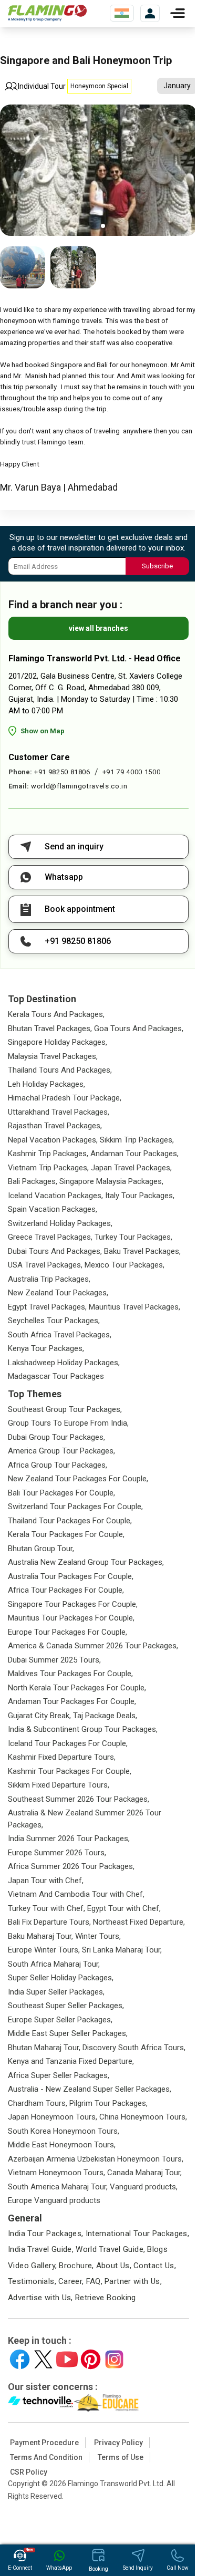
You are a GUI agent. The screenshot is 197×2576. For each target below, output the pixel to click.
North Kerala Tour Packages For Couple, (77, 1688)
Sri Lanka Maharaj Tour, (122, 1950)
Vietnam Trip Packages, (48, 1168)
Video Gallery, (32, 2266)
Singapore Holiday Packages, (58, 1042)
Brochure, (76, 2266)
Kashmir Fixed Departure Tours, (62, 1757)
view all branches (98, 628)
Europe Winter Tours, (44, 1950)
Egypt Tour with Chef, (124, 1908)
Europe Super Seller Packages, (60, 2020)
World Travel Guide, (110, 2249)
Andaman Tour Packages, (134, 1154)
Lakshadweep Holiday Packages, (64, 1363)
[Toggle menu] (178, 13)
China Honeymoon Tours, (143, 2117)
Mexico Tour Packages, (125, 1265)
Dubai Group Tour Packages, (56, 1437)
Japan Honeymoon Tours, (53, 2117)
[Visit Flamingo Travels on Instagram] (114, 2359)
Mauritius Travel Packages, (134, 1307)
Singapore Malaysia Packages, (111, 1181)
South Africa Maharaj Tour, (54, 1964)
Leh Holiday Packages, (46, 1084)
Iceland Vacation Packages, (55, 1196)
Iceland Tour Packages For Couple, (68, 1743)
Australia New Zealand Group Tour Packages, (86, 1562)
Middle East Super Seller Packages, (68, 2033)
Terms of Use (121, 2457)
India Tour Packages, (46, 2234)
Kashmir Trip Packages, (48, 1154)
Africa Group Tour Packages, (58, 1465)
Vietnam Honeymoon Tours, (56, 2173)
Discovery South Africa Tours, (134, 2048)
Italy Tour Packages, (140, 1196)
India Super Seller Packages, (56, 1992)
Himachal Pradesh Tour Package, (65, 1098)
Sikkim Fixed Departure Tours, (59, 1785)
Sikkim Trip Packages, (137, 1140)
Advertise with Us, (40, 2298)
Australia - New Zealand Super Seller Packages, (90, 2089)
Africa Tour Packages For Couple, (66, 1590)
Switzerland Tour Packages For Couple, (75, 1507)
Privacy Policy (118, 2443)
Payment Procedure (44, 2443)
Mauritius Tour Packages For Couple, (71, 1618)
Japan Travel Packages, (131, 1168)
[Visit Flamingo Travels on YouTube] (67, 2359)
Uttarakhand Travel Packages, (59, 1112)
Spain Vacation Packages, (53, 1209)
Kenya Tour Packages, (46, 1348)
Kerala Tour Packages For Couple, (66, 1534)
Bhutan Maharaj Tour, (44, 2048)
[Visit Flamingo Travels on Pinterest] (91, 2359)
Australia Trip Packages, (49, 1279)
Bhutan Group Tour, (41, 1549)
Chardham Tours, (38, 2103)
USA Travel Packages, (45, 1265)
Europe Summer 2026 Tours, (57, 1853)
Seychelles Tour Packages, (54, 1321)
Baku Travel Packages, (142, 1251)
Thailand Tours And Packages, (60, 1070)
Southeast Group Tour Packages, (65, 1409)
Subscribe (157, 566)
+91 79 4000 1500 (131, 772)
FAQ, (95, 2281)
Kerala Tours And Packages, (56, 1014)
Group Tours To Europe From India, (68, 1423)
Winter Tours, (98, 1936)
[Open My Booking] (150, 13)
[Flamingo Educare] (106, 2403)
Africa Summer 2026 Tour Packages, (71, 1866)
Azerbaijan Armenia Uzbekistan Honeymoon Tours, (96, 2159)
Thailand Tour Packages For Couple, (70, 1521)
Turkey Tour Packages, (133, 1237)
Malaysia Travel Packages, (53, 1056)
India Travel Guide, (41, 2249)
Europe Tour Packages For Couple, (68, 1632)
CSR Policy (29, 2472)
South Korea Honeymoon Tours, (64, 2131)
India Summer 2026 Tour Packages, (69, 1838)
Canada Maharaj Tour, (144, 2173)
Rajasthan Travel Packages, (55, 1126)
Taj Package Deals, (105, 1716)
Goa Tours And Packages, (139, 1029)
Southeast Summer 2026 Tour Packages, (79, 1799)
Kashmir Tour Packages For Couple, (70, 1771)
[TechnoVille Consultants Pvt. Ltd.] (41, 2403)
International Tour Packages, (138, 2234)
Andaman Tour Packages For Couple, (72, 1701)
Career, (71, 2281)
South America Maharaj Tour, (58, 2187)
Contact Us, (155, 2266)
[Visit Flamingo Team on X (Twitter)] (43, 2359)
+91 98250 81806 (62, 772)
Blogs (157, 2249)
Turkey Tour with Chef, (46, 1908)
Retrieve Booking (106, 2298)
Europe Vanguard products (54, 2200)
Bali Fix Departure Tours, (49, 1922)
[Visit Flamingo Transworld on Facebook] (20, 2359)
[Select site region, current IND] (122, 13)
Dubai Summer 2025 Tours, (54, 1660)
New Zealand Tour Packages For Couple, (78, 1479)
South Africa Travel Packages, (60, 1335)
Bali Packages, (33, 1181)
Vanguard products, (144, 2187)
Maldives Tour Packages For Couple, (70, 1674)
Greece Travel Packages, (50, 1237)
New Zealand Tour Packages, (58, 1293)
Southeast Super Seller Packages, (66, 2006)
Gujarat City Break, (39, 1716)
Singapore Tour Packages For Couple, (73, 1604)
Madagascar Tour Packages (56, 1376)
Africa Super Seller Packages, (59, 2075)
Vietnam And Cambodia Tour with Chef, (76, 1894)
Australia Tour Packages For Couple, (71, 1576)
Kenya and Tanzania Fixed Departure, (71, 2061)
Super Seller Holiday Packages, (61, 1978)
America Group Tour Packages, (61, 1451)
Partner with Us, (133, 2281)
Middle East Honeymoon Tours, (62, 2145)
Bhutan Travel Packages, (50, 1029)
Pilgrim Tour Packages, (108, 2103)
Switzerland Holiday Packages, (60, 1223)
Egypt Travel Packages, (47, 1307)
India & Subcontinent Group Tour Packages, (83, 1729)
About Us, (114, 2266)
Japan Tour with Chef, (46, 1881)
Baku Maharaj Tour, (40, 1936)
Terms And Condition (46, 2457)
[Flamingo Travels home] (47, 13)
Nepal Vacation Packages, (53, 1140)
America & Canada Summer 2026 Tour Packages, (93, 1646)
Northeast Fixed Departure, (139, 1922)
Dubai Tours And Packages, (55, 1251)
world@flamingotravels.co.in (79, 786)
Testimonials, (32, 2281)
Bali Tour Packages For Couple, (61, 1493)
